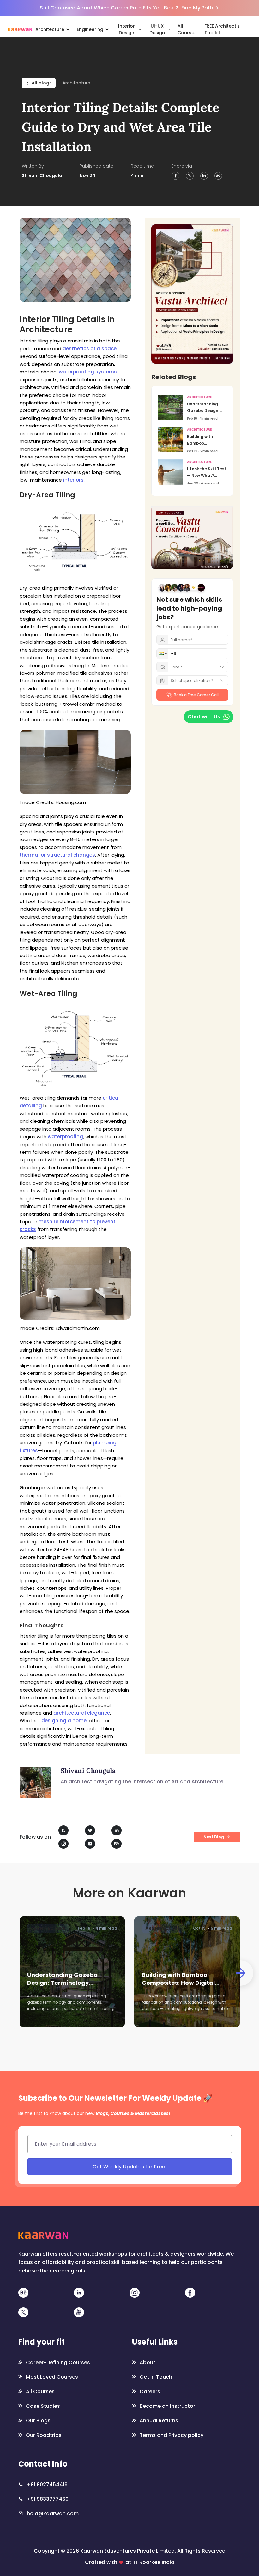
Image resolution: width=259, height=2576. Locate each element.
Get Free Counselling (123, 1335)
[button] (68, 1280)
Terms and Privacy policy (160, 1350)
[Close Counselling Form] (197, 1222)
